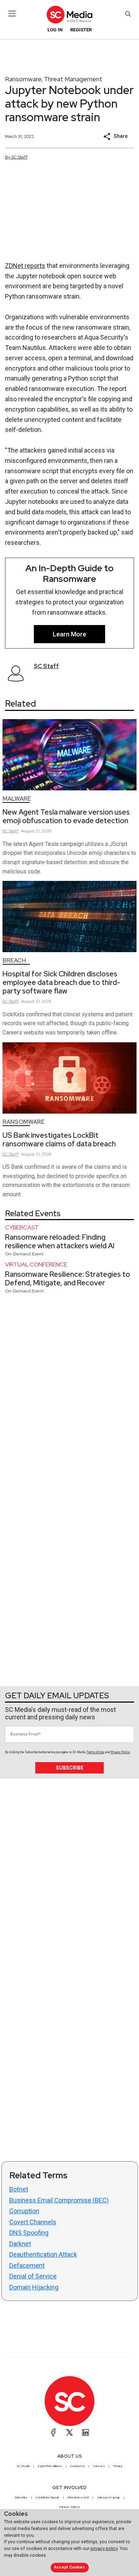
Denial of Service (33, 2276)
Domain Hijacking (34, 2287)
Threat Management (73, 79)
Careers (99, 2466)
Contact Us (78, 2466)
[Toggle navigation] (12, 14)
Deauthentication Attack (43, 2254)
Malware (17, 799)
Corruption (24, 2211)
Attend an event (78, 2497)
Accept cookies (69, 2567)
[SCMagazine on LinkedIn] (86, 2432)
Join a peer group (108, 2497)
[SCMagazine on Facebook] (53, 2432)
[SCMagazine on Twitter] (69, 2432)
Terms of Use (96, 1752)
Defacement (27, 2265)
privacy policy (104, 2548)
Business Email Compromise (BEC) (59, 2200)
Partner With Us (70, 2507)
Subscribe (70, 1768)
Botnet (19, 2189)
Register (81, 30)
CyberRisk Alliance (50, 2466)
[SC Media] (69, 14)
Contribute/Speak (47, 2497)
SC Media (23, 2466)
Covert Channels (33, 2222)
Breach (14, 961)
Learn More (69, 634)
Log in (55, 30)
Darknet (20, 2244)
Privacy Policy (120, 1752)
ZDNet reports (25, 266)
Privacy (118, 2466)
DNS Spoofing (29, 2233)
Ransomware (23, 79)
